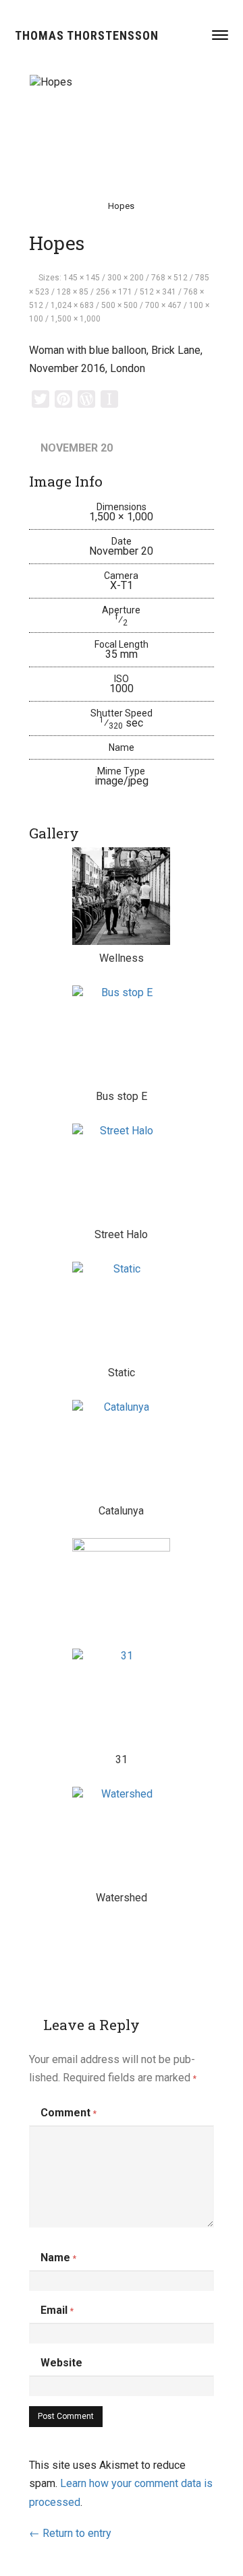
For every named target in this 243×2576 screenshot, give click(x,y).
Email (57, 2310)
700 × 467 (163, 305)
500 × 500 (119, 305)
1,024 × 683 (72, 305)
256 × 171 (114, 292)
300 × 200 (126, 278)
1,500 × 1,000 (76, 319)
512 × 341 (158, 292)
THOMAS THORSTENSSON (87, 35)
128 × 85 (73, 292)
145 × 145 (82, 278)
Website (61, 2363)
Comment (69, 2113)
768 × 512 (169, 278)
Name (58, 2258)
